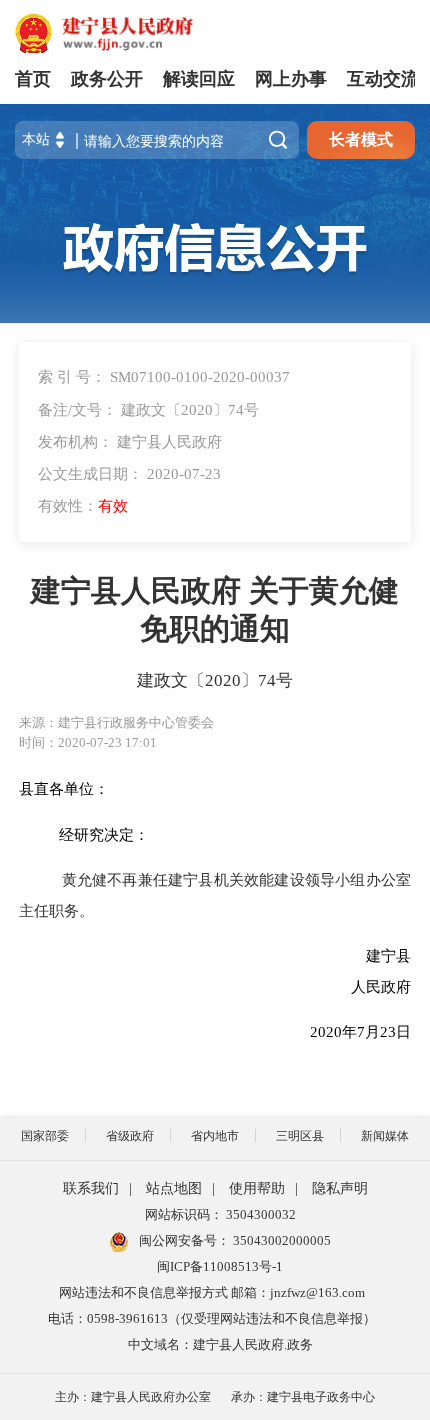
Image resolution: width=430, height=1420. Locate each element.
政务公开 (107, 79)
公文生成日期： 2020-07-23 (129, 473)
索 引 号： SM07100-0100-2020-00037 (164, 376)
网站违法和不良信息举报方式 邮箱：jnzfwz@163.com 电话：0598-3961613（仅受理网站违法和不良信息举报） (212, 1305)
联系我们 (91, 1188)
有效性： (83, 505)
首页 (33, 79)
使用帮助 (257, 1188)
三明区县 (300, 1136)
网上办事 (291, 79)
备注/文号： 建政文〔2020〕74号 (148, 409)
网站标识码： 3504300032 (220, 1214)
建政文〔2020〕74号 (215, 680)
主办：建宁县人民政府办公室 (133, 1397)
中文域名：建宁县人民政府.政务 (220, 1344)
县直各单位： (64, 788)
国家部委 (45, 1136)
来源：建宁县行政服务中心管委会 (116, 722)
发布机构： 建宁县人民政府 (130, 441)
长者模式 (361, 139)
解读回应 (199, 79)
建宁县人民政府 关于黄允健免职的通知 (215, 610)
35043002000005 (280, 1240)
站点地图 (174, 1188)
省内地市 (215, 1136)
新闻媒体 (385, 1136)
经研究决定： (104, 834)
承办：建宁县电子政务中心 (303, 1397)
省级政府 (130, 1136)
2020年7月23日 (304, 1031)
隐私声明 (340, 1188)
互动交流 (383, 79)
